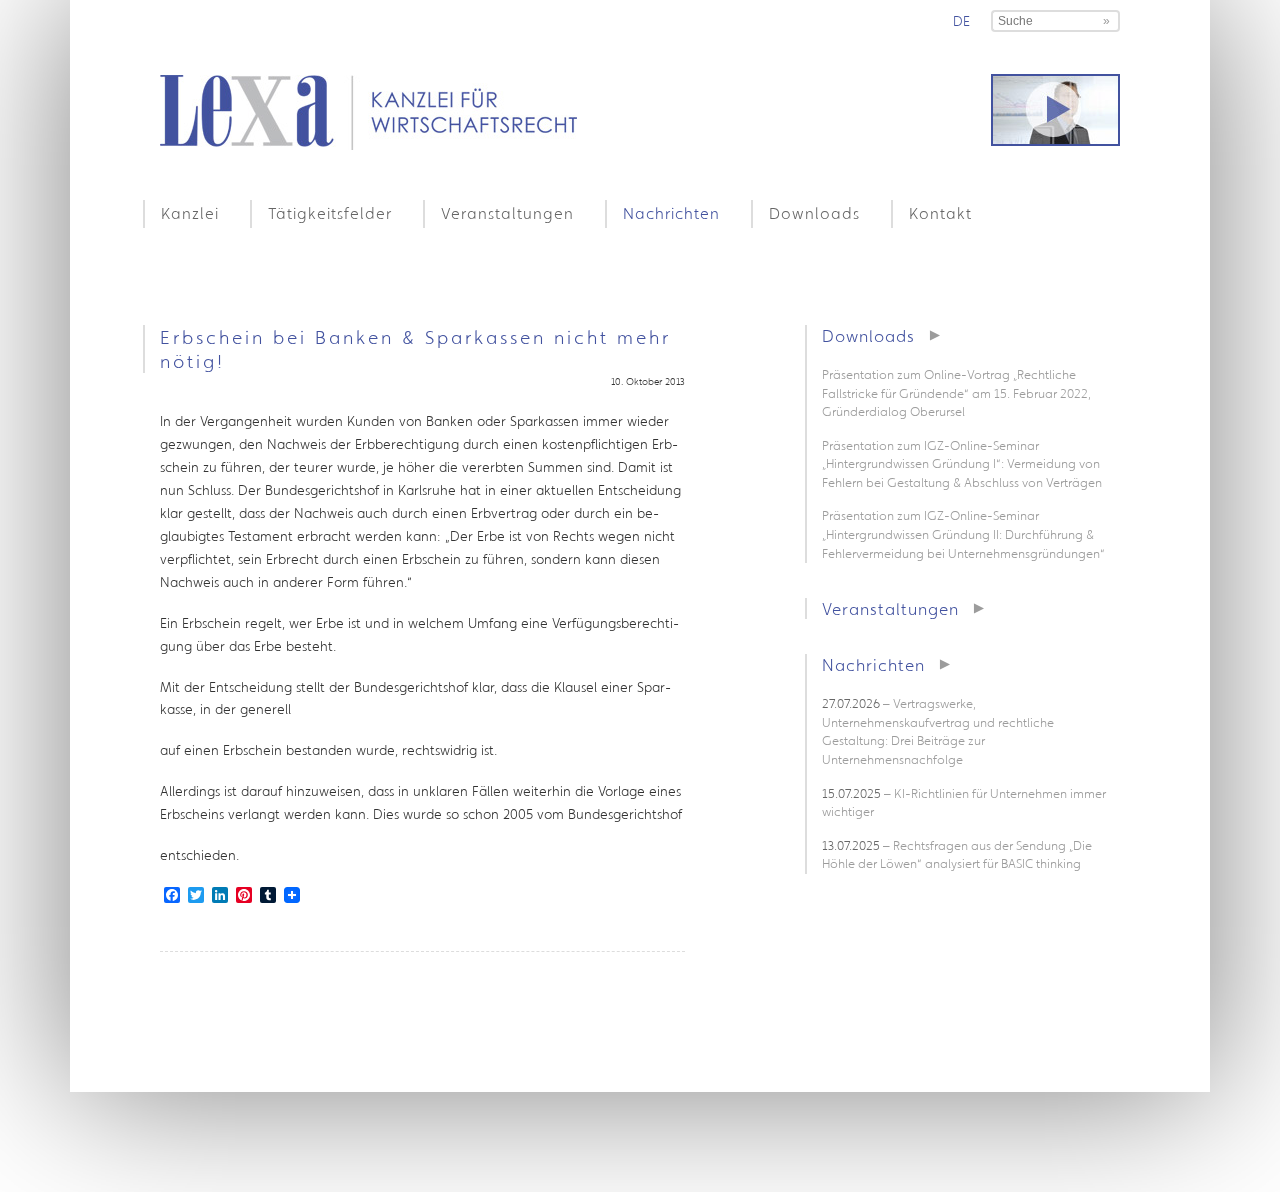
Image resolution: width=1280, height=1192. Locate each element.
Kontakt (940, 213)
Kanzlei (190, 213)
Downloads (814, 213)
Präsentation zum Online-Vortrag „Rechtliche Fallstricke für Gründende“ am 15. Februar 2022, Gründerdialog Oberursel (956, 393)
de (961, 21)
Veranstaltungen (507, 213)
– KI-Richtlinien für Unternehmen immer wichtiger (964, 803)
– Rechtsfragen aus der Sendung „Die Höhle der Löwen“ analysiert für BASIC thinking (957, 855)
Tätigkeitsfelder (330, 213)
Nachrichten (671, 213)
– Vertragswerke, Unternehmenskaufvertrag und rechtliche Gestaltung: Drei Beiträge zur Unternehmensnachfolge (938, 731)
